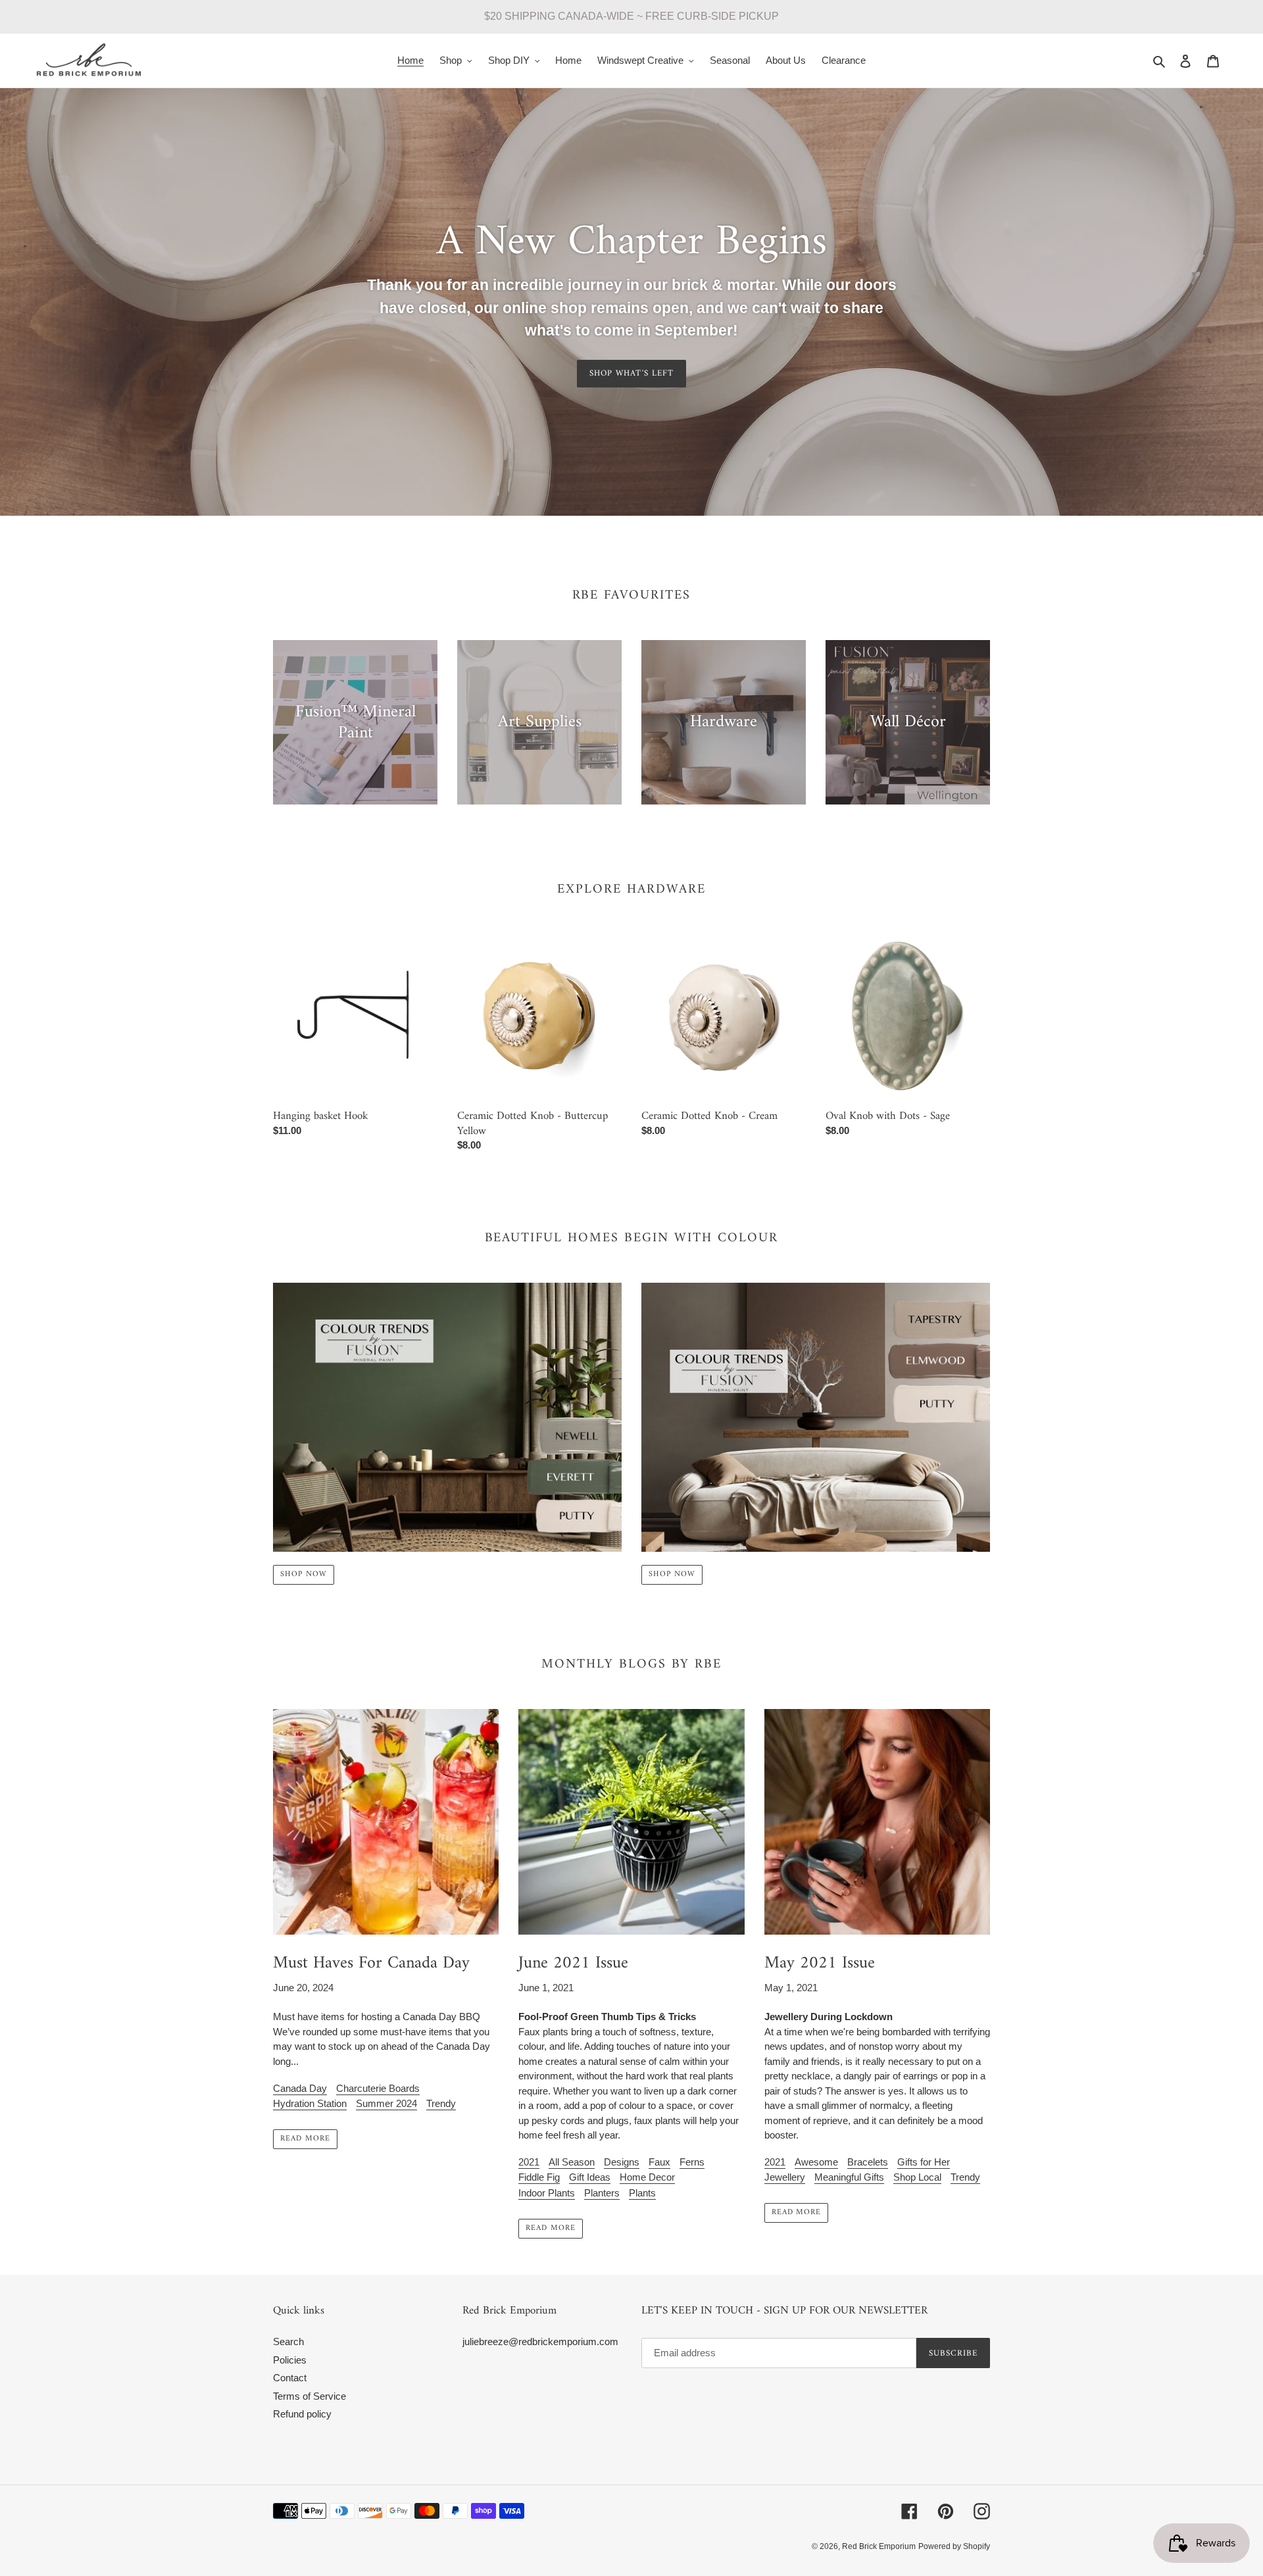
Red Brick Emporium (879, 2546)
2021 (529, 2162)
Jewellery (785, 2177)
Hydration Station (310, 2103)
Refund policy (302, 2414)
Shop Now (304, 1574)
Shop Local (917, 2177)
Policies (290, 2360)
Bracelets (868, 2162)
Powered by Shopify (954, 2546)
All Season (572, 2162)
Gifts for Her (924, 2162)
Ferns (692, 2162)
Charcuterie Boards (378, 2088)
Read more (305, 2139)
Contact (290, 2378)
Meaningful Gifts (849, 2177)
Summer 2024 (386, 2103)
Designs (622, 2162)
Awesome (816, 2162)
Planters (602, 2193)
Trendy (441, 2103)
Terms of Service (310, 2396)
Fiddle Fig (539, 2177)
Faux (659, 2162)
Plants (642, 2193)
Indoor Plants (547, 2193)
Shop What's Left (631, 373)
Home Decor (647, 2177)
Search (288, 2341)
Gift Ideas (590, 2177)
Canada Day (300, 2088)
